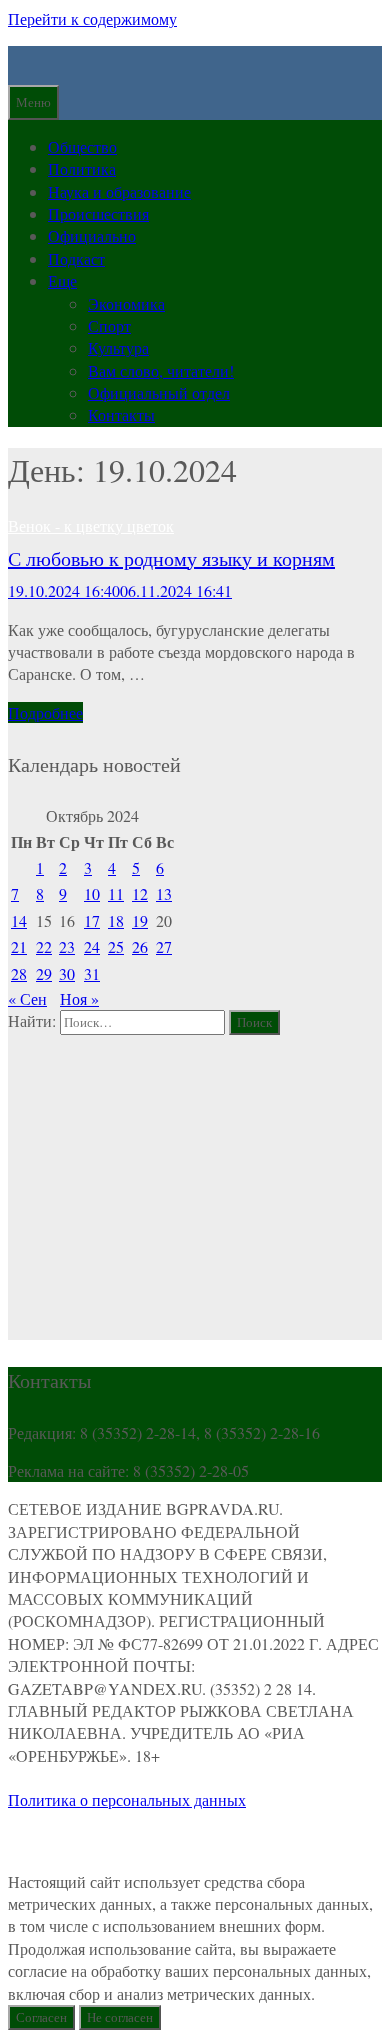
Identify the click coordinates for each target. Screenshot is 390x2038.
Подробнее (45, 712)
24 (92, 946)
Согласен (41, 2017)
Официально (92, 235)
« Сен (27, 998)
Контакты (121, 414)
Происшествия (98, 213)
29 (44, 973)
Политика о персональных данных (127, 1799)
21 (19, 946)
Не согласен (120, 2017)
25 (116, 946)
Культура (118, 347)
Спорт (109, 325)
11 (116, 893)
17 (92, 920)
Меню (33, 102)
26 (140, 946)
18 (116, 920)
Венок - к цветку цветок (91, 525)
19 (140, 920)
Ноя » (79, 998)
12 (140, 893)
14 (19, 920)
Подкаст (76, 258)
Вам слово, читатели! (161, 370)
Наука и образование (119, 191)
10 (92, 893)
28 (19, 973)
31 (92, 973)
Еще (62, 280)
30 (67, 973)
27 (164, 946)
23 (67, 946)
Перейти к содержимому (92, 18)
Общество (82, 146)
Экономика (126, 303)
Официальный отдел (159, 392)
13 (164, 893)
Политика (82, 168)
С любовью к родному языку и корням (171, 558)
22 (44, 946)
